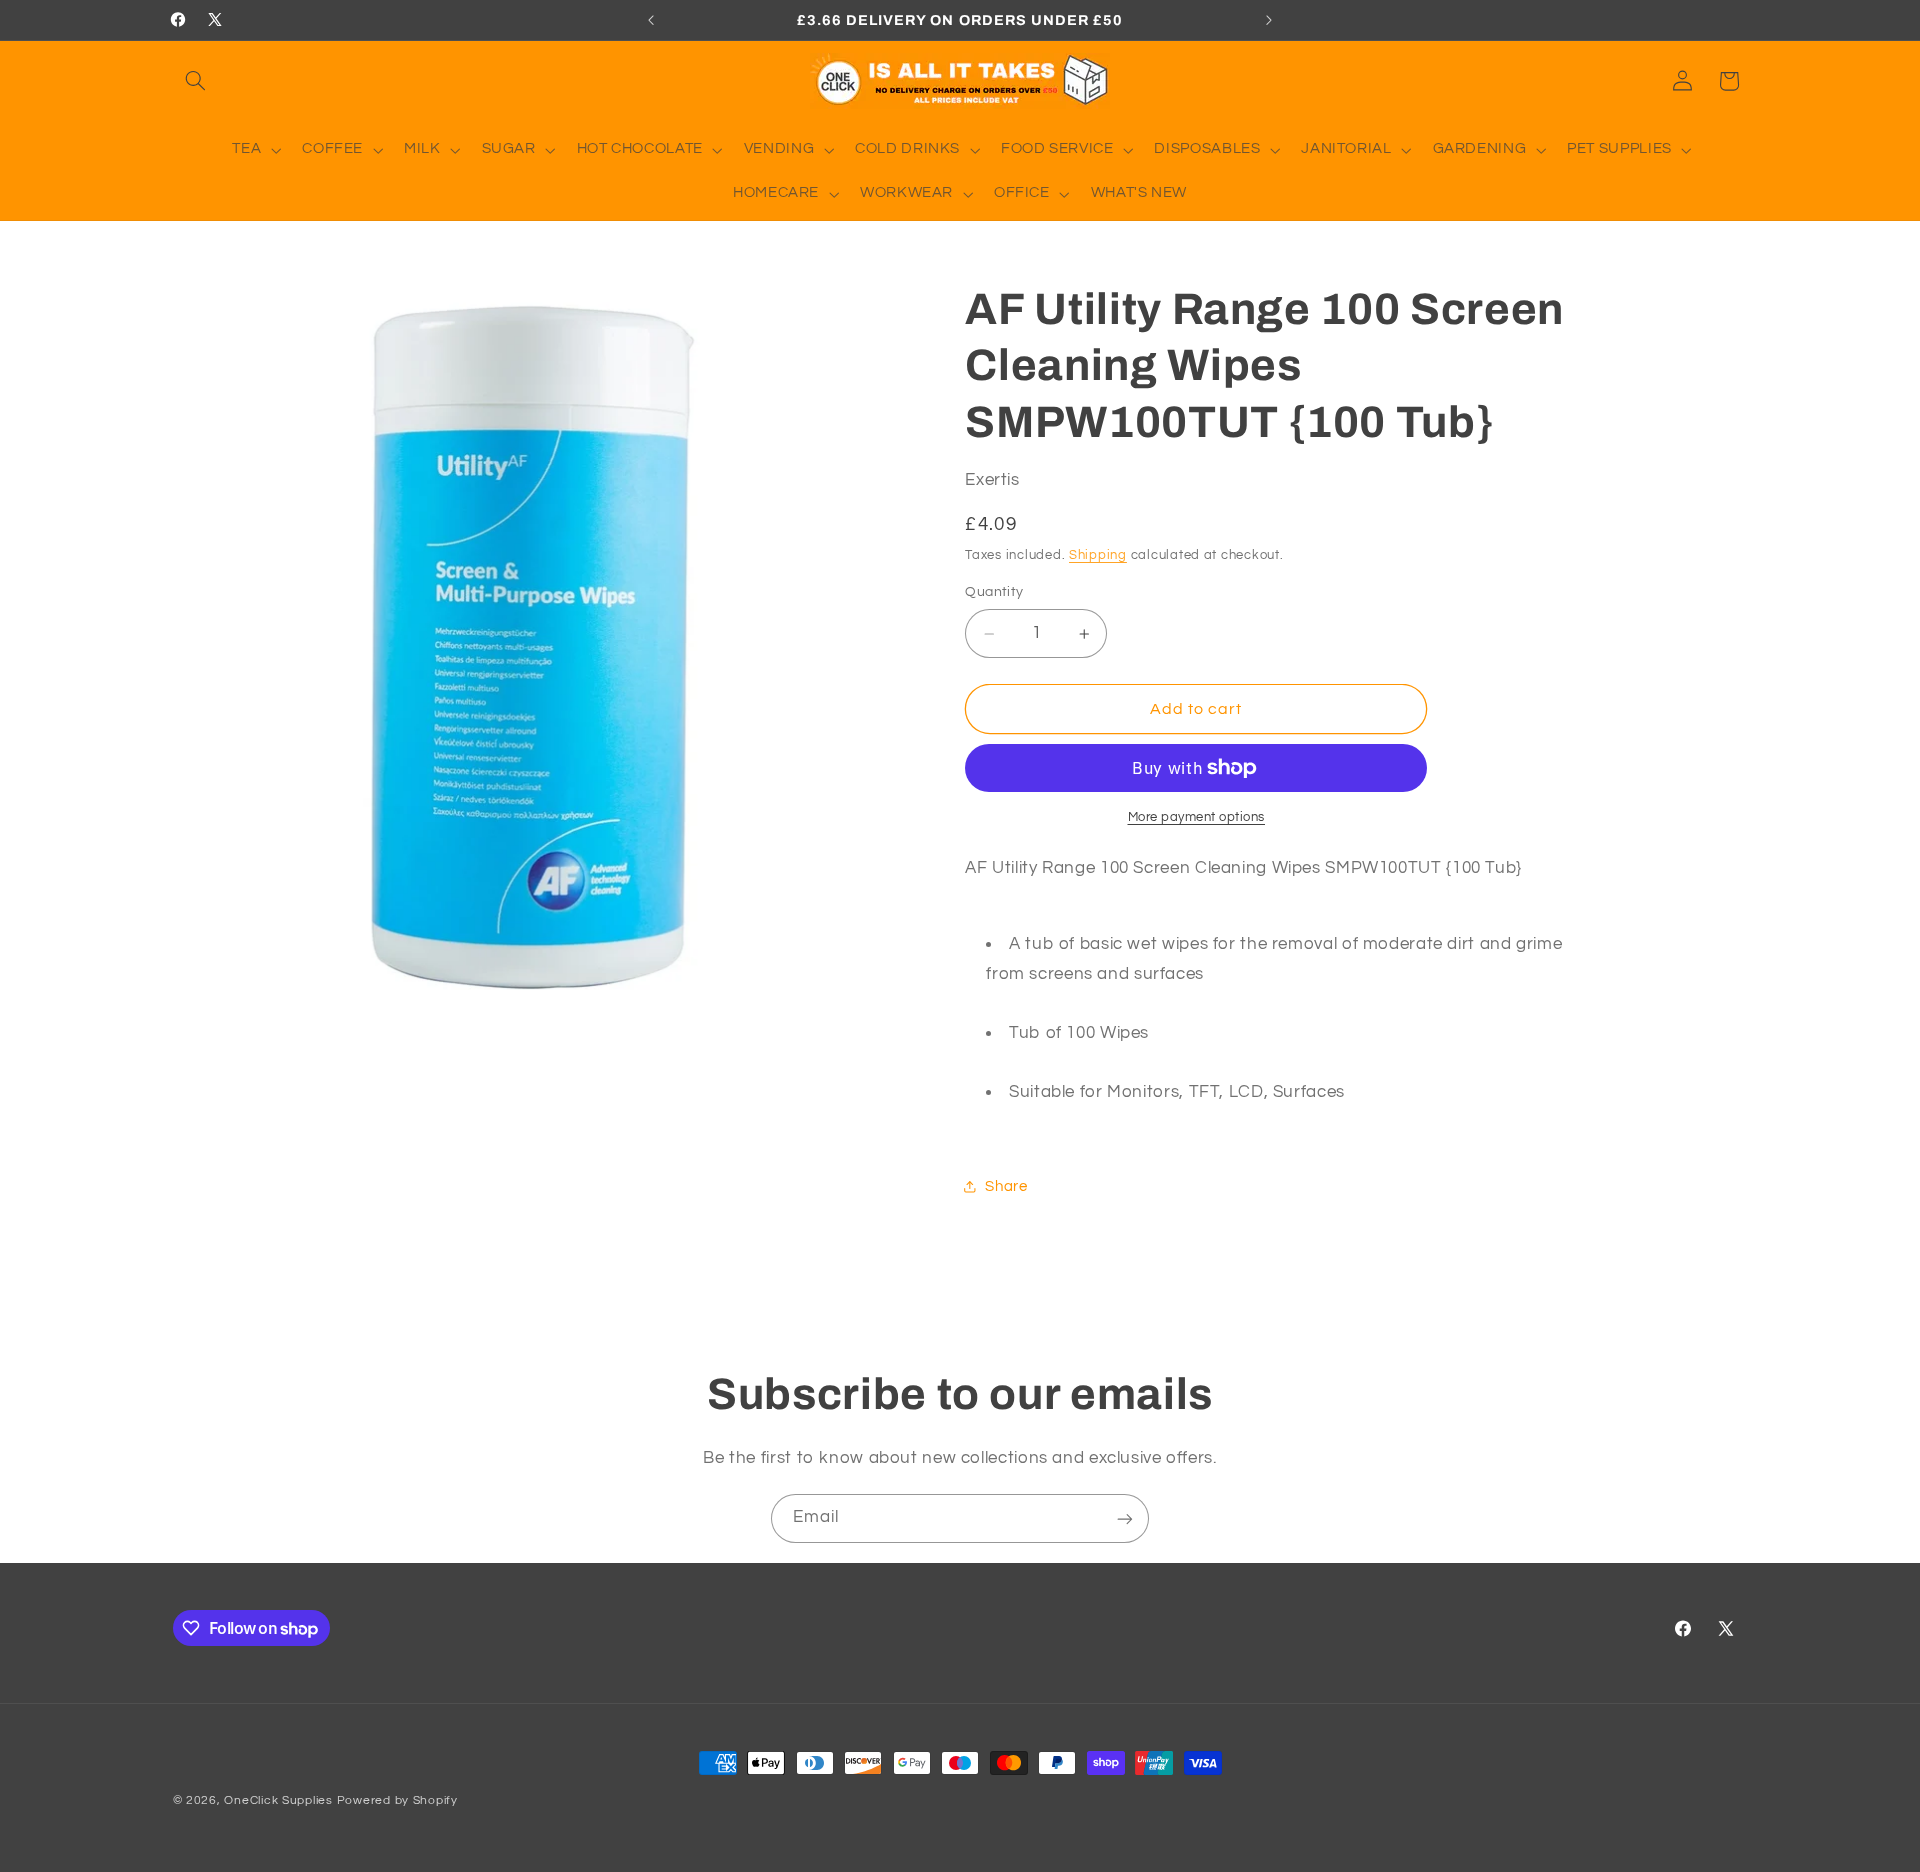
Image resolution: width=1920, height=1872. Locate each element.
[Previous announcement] (651, 20)
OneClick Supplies (278, 1800)
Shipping (1098, 555)
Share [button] (1006, 1186)
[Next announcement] (1269, 20)
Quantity (994, 593)
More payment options (1197, 817)
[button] (196, 81)
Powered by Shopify (397, 1800)
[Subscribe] (1125, 1518)
